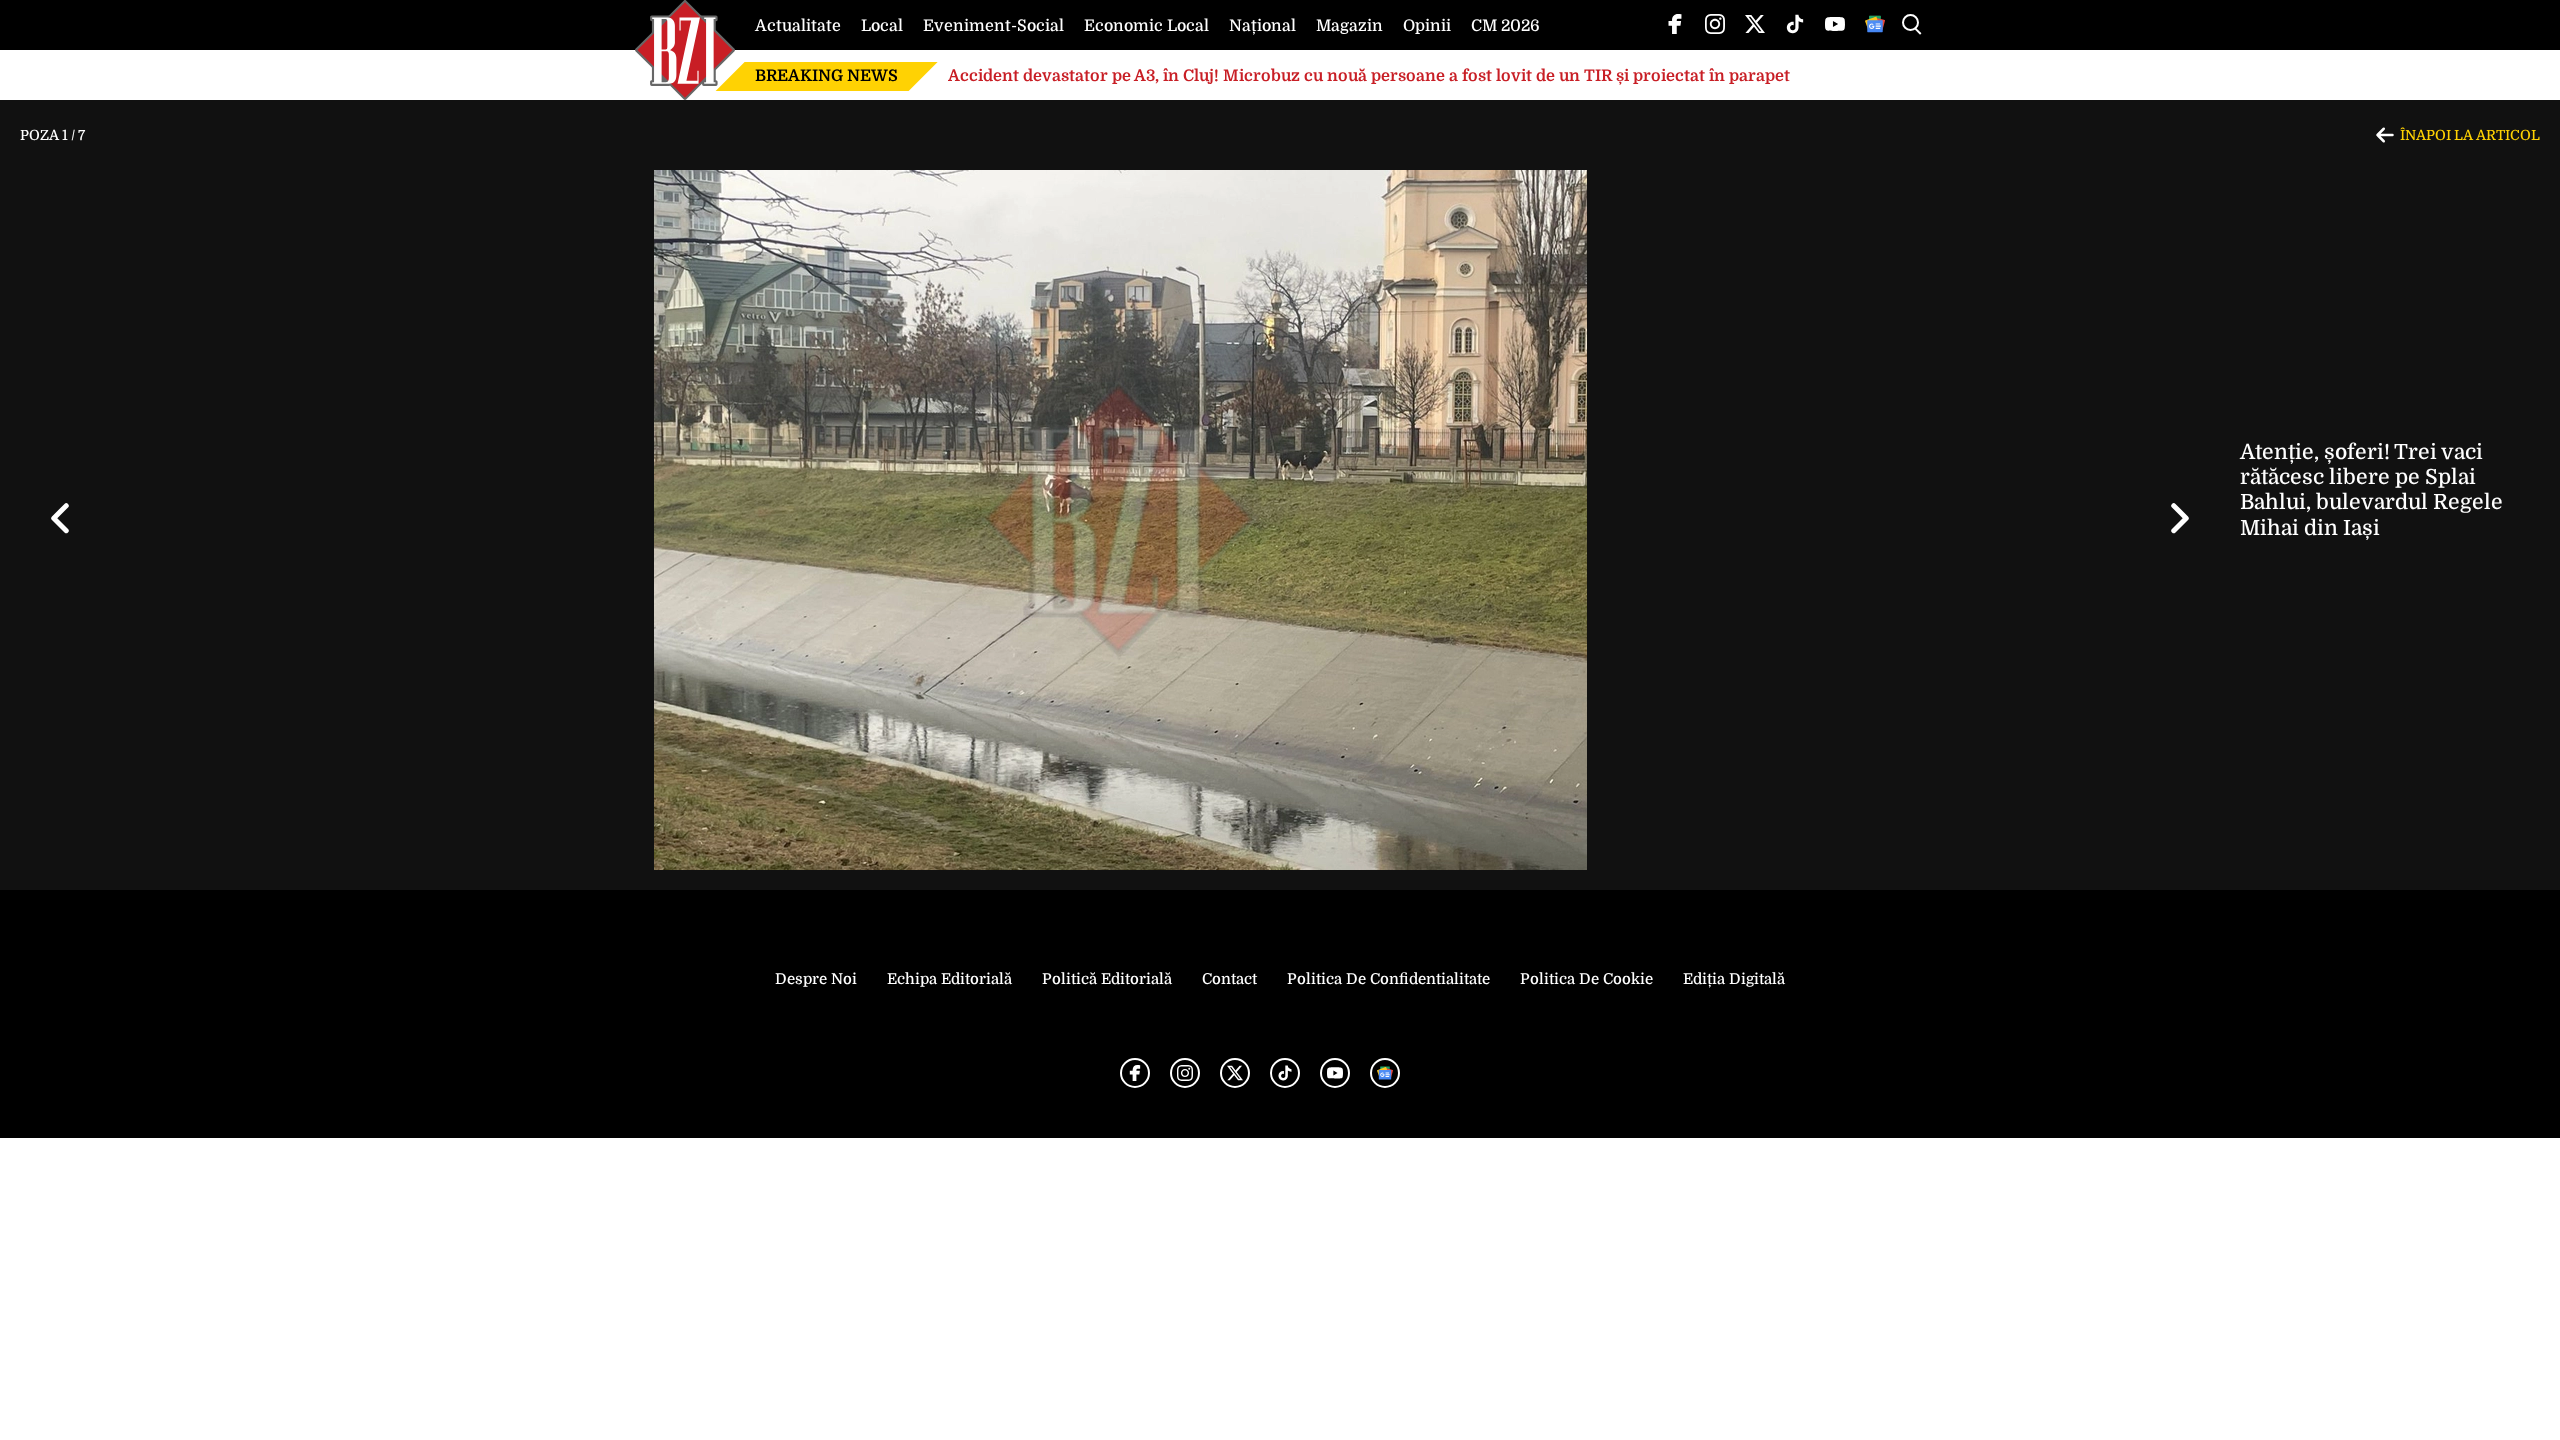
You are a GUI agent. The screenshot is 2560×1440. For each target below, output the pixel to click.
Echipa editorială (949, 979)
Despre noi (816, 979)
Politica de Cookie (1586, 979)
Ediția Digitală (1734, 979)
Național (1262, 26)
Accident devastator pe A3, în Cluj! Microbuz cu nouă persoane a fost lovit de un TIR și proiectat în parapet (1369, 76)
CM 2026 (1505, 26)
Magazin (1349, 26)
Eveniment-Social (993, 26)
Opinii (1427, 26)
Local (882, 26)
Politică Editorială (1107, 979)
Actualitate (798, 26)
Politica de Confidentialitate (1388, 979)
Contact (1229, 979)
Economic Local (1146, 26)
